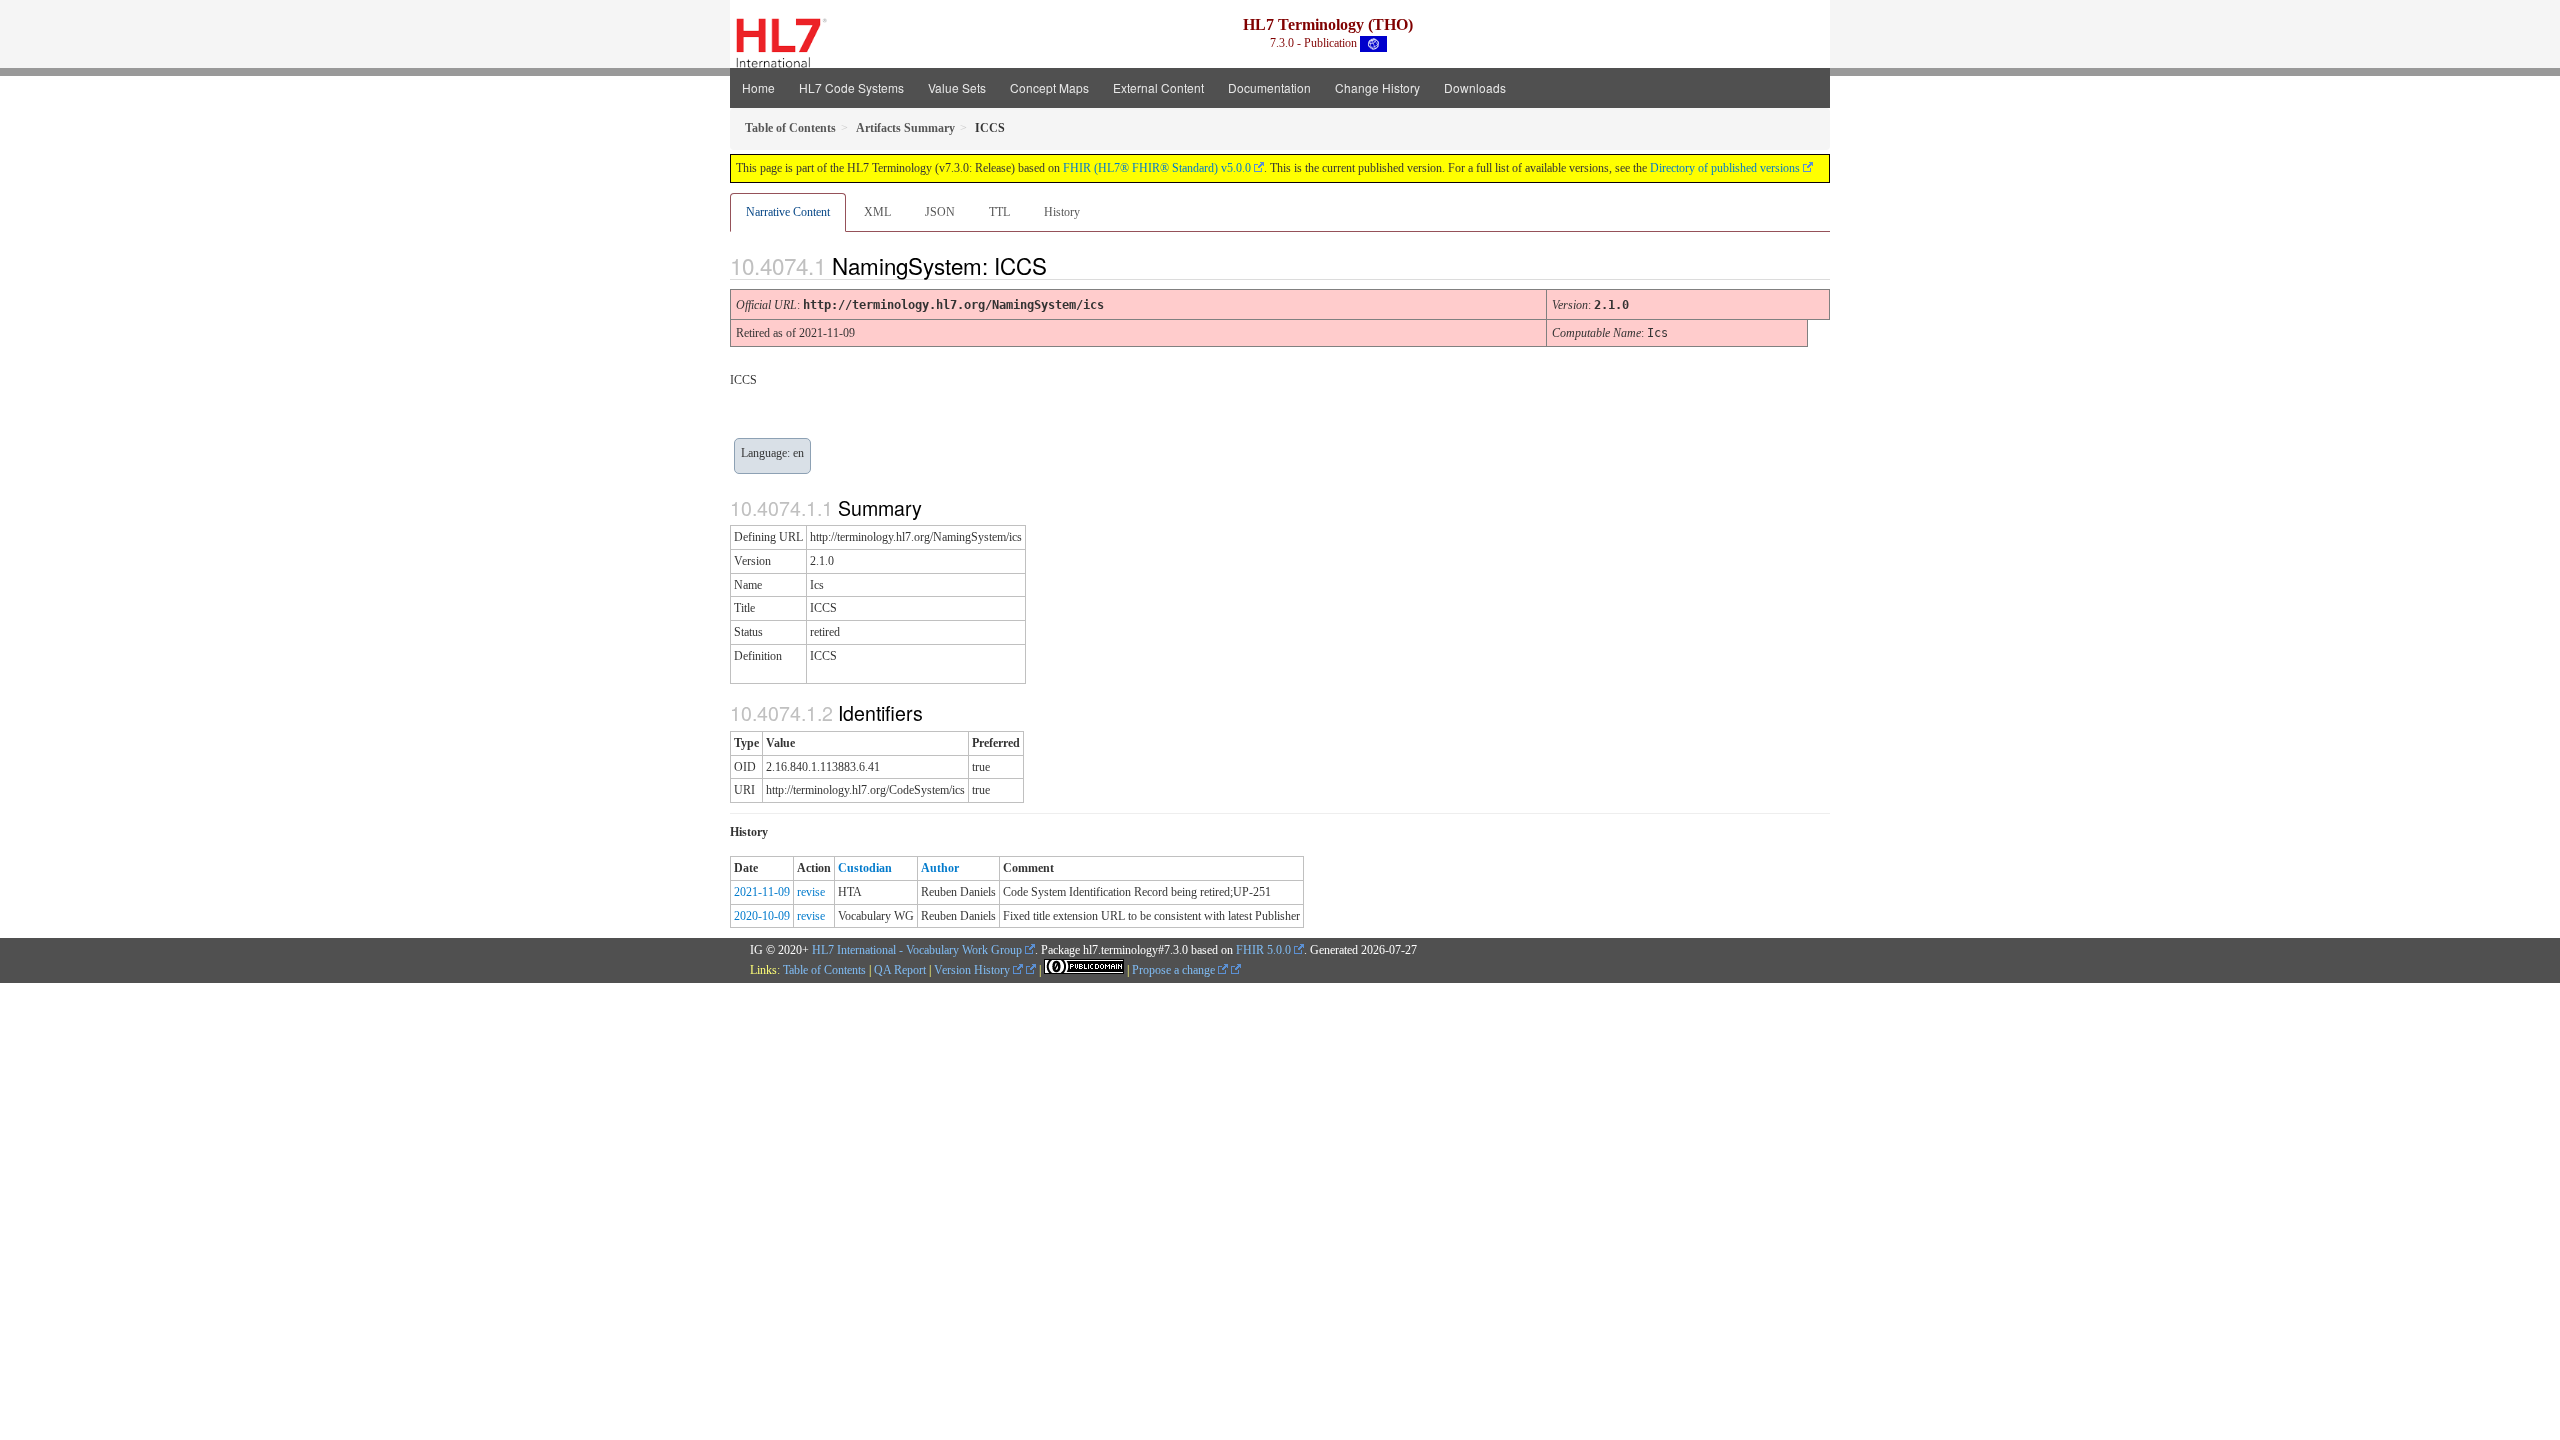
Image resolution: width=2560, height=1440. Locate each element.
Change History (1377, 87)
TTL (999, 212)
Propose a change (1175, 970)
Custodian (865, 868)
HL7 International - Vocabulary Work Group (917, 950)
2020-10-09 (762, 916)
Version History (973, 970)
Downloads (1475, 87)
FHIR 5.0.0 (1263, 950)
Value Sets (957, 87)
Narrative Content (788, 212)
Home (758, 87)
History (1062, 212)
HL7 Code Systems (851, 87)
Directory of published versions (1725, 168)
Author (940, 868)
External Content (1158, 87)
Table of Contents (824, 970)
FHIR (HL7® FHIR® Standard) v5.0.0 (1157, 168)
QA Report (900, 970)
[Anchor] (1064, 265)
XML (877, 212)
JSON (940, 212)
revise (811, 892)
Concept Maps (1049, 87)
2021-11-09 (762, 892)
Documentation (1269, 87)
